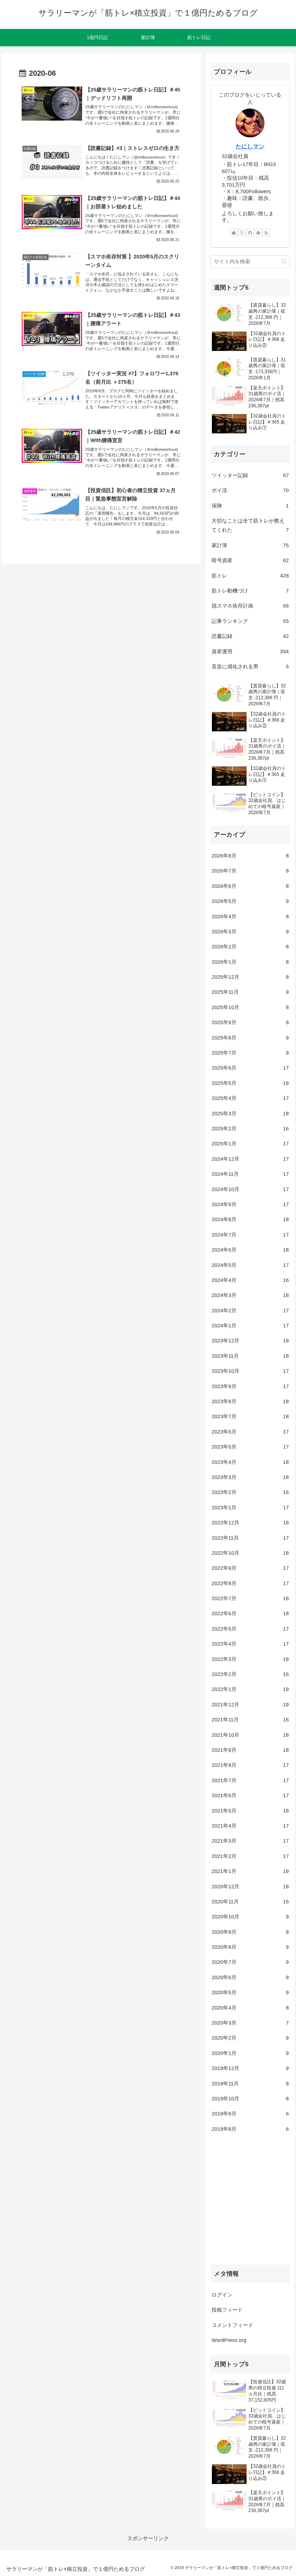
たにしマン (250, 146)
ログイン (222, 2295)
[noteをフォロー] (250, 233)
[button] (284, 261)
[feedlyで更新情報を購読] (258, 233)
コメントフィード (232, 2325)
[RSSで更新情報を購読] (266, 233)
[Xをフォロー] (242, 233)
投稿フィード (227, 2310)
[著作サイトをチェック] (234, 233)
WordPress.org (229, 2340)
